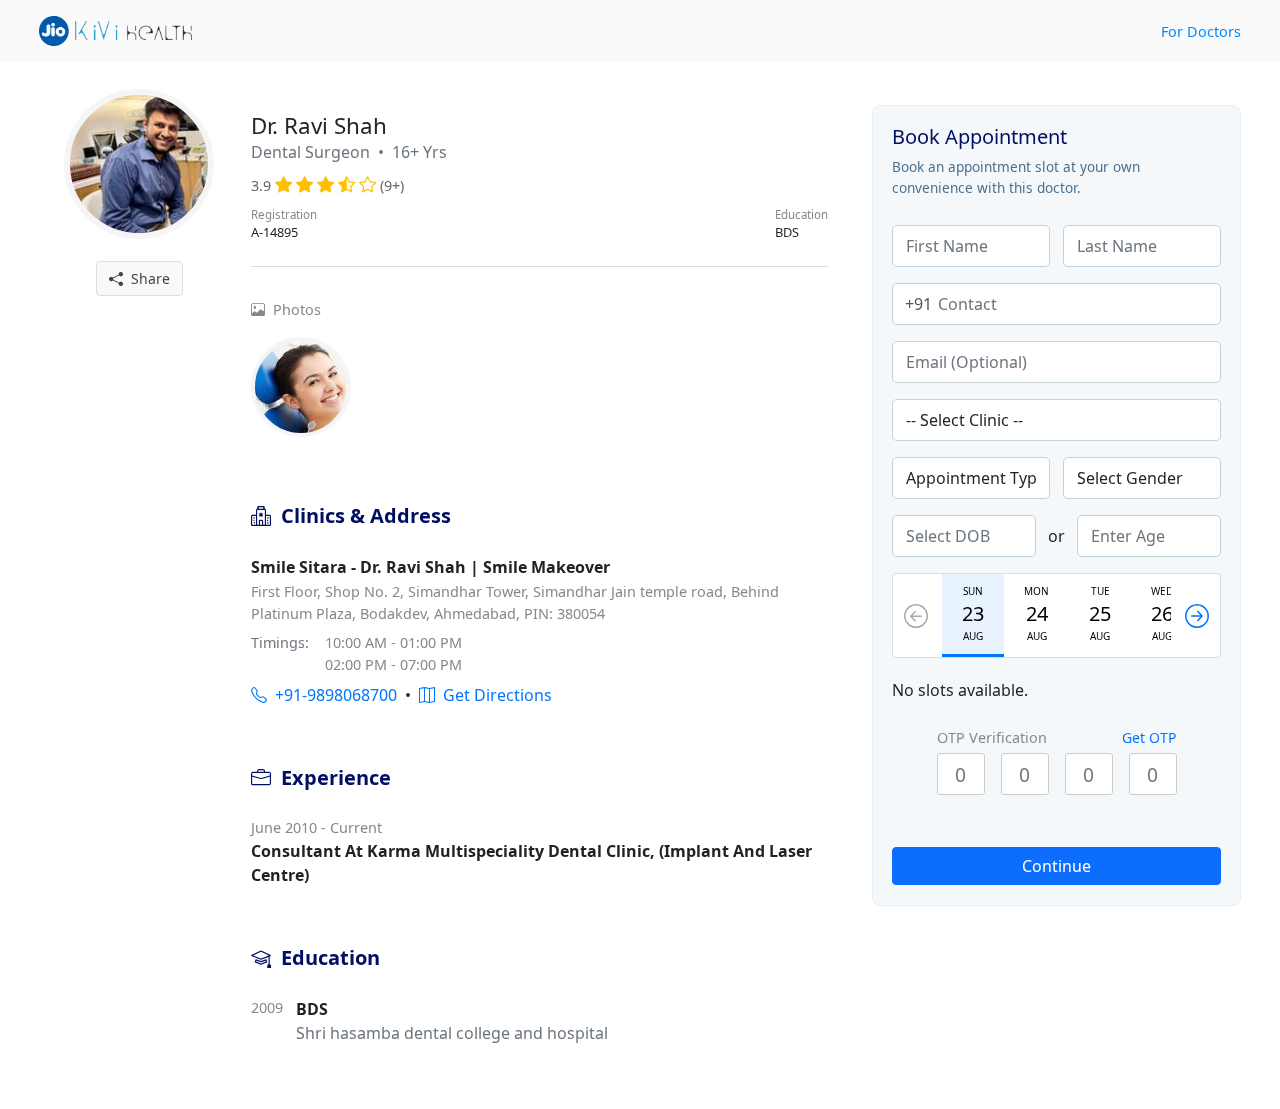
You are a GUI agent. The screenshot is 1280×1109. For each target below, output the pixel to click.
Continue (1056, 866)
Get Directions (493, 695)
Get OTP (1149, 737)
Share (146, 278)
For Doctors (1201, 31)
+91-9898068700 (332, 695)
